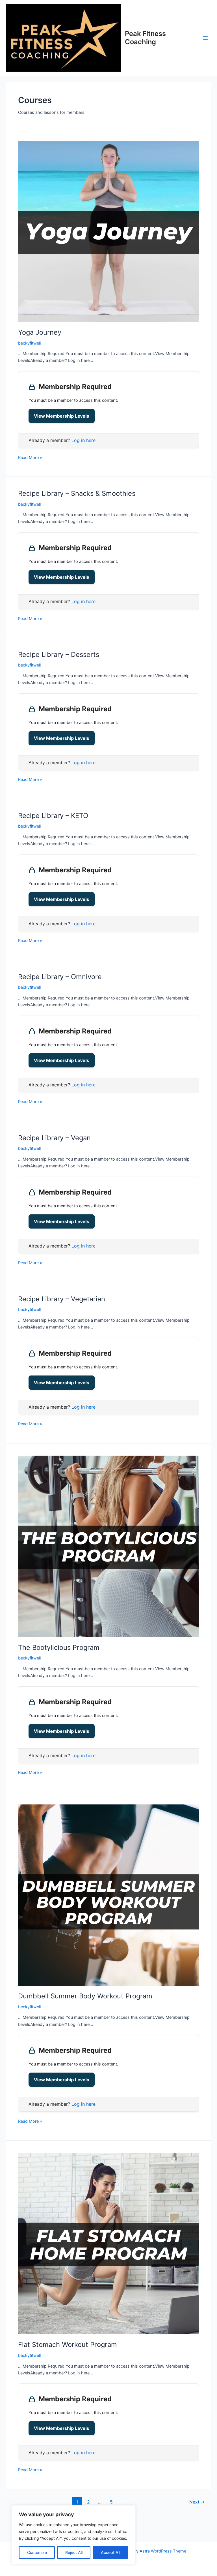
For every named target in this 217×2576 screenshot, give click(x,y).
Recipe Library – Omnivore (60, 977)
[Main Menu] (205, 38)
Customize (37, 2552)
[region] (73, 2535)
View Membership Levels (62, 416)
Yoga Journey (40, 332)
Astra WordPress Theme (163, 2551)
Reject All (74, 2552)
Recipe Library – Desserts (59, 654)
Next (197, 2502)
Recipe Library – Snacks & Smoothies (77, 493)
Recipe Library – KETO (53, 816)
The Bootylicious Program (59, 1647)
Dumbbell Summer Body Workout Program (85, 1996)
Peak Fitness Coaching (145, 38)
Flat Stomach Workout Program (68, 2345)
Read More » (30, 457)
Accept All (110, 2552)
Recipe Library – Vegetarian (62, 1299)
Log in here (83, 440)
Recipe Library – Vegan (54, 1138)
